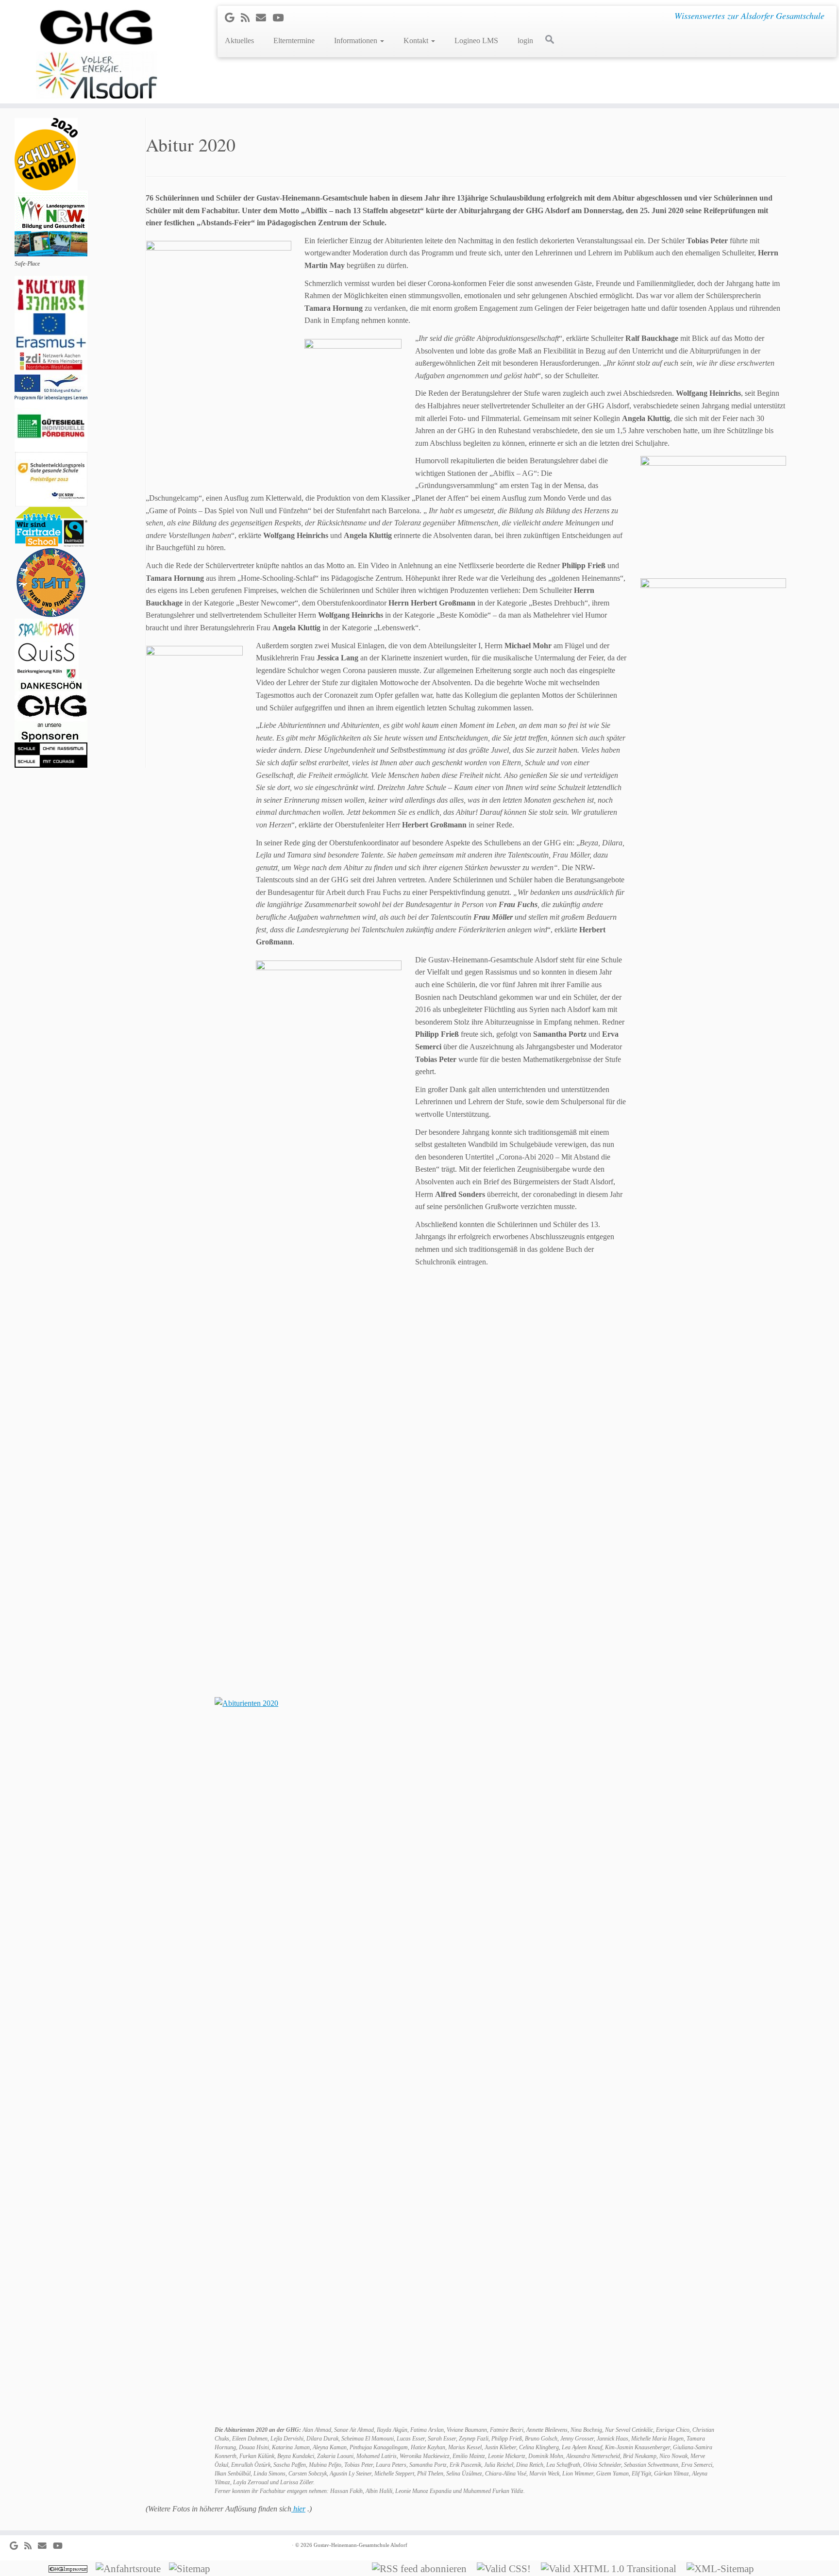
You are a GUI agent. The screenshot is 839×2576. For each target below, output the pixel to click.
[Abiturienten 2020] (466, 2061)
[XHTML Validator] (612, 2568)
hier (298, 2509)
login (525, 41)
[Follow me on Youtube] (281, 18)
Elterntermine (294, 41)
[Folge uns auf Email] (264, 18)
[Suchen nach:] (552, 39)
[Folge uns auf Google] (233, 18)
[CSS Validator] (507, 2568)
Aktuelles (239, 41)
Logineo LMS (476, 41)
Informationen (357, 41)
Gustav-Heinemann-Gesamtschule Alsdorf (361, 2545)
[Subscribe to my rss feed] (248, 18)
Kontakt (417, 41)
